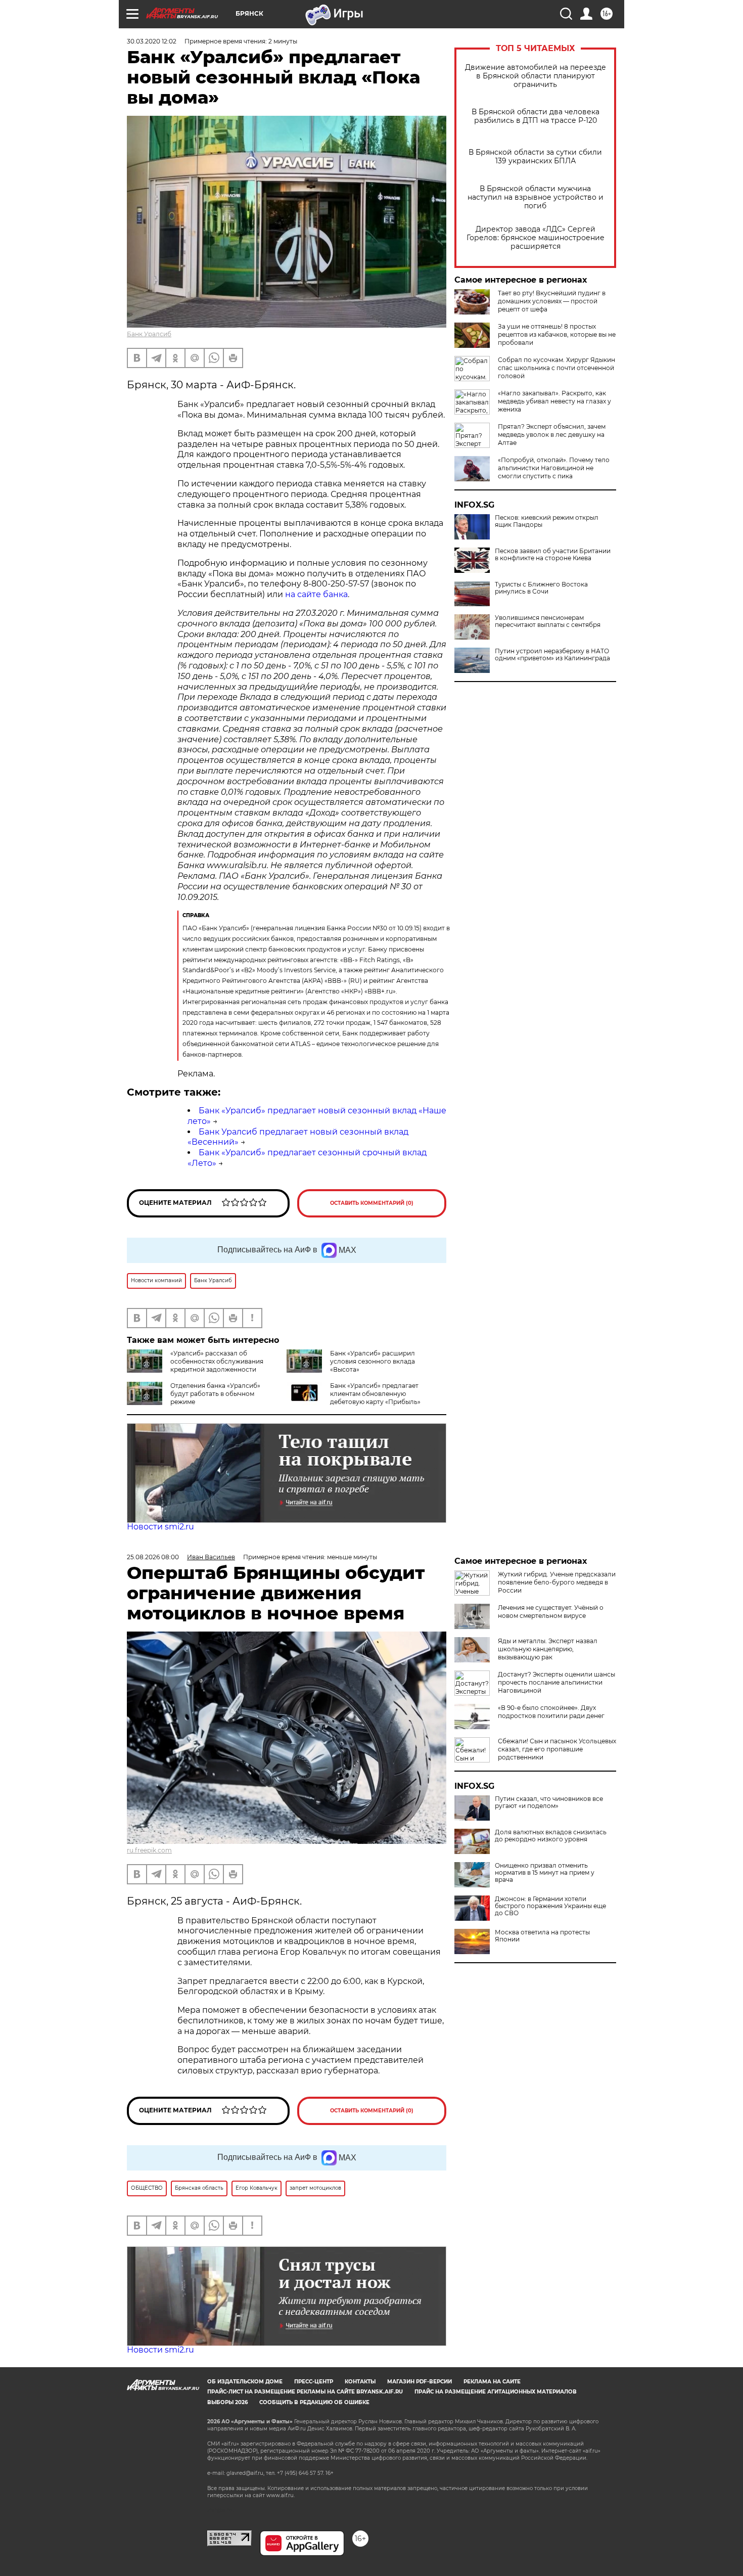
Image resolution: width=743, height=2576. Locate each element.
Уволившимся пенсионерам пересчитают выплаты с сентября (548, 621)
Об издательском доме (245, 2382)
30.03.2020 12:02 (152, 41)
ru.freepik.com (149, 1850)
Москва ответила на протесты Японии (542, 1936)
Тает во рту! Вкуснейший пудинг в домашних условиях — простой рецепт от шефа (552, 301)
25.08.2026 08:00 (153, 1557)
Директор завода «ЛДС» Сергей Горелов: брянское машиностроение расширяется (536, 238)
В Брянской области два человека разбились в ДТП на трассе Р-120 (536, 116)
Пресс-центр (314, 2382)
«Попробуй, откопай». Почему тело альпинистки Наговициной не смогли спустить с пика (554, 468)
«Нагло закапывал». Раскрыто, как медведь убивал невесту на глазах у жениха (554, 401)
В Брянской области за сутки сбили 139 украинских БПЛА (535, 157)
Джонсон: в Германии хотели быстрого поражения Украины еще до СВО (550, 1906)
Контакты (360, 2382)
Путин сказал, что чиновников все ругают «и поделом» (549, 1802)
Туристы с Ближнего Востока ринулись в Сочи (541, 588)
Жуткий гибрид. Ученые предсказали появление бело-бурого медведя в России (557, 1582)
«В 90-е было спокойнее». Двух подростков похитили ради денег (551, 1712)
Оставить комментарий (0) (372, 1203)
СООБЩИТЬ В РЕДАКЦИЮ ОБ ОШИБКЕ (314, 2402)
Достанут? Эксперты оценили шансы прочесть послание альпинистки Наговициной (556, 1682)
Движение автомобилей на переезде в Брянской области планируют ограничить (536, 76)
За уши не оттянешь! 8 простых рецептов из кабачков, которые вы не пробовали (557, 334)
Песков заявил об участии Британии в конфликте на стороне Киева (553, 555)
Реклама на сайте (492, 2382)
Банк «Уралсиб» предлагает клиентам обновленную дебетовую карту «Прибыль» (375, 1394)
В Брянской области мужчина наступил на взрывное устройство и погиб (536, 197)
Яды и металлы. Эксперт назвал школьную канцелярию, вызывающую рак (548, 1649)
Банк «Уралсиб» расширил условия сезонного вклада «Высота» (373, 1361)
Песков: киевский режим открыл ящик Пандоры (547, 521)
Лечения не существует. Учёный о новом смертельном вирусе (551, 1612)
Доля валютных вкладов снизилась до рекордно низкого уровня (551, 1836)
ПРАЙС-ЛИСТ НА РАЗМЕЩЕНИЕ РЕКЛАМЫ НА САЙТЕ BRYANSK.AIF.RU (305, 2392)
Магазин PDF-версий (420, 2382)
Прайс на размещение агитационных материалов (496, 2392)
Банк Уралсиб (149, 334)
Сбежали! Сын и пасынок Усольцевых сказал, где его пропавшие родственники (557, 1749)
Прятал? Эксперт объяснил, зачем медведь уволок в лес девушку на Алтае (552, 435)
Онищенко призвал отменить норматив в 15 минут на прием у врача (545, 1873)
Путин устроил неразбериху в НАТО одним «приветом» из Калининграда (552, 655)
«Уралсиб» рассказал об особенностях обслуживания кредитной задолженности (217, 1361)
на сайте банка (316, 594)
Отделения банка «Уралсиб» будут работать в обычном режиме (215, 1394)
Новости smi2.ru (160, 1527)
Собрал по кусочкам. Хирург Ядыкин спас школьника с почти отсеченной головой (556, 368)
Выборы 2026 (227, 2402)
